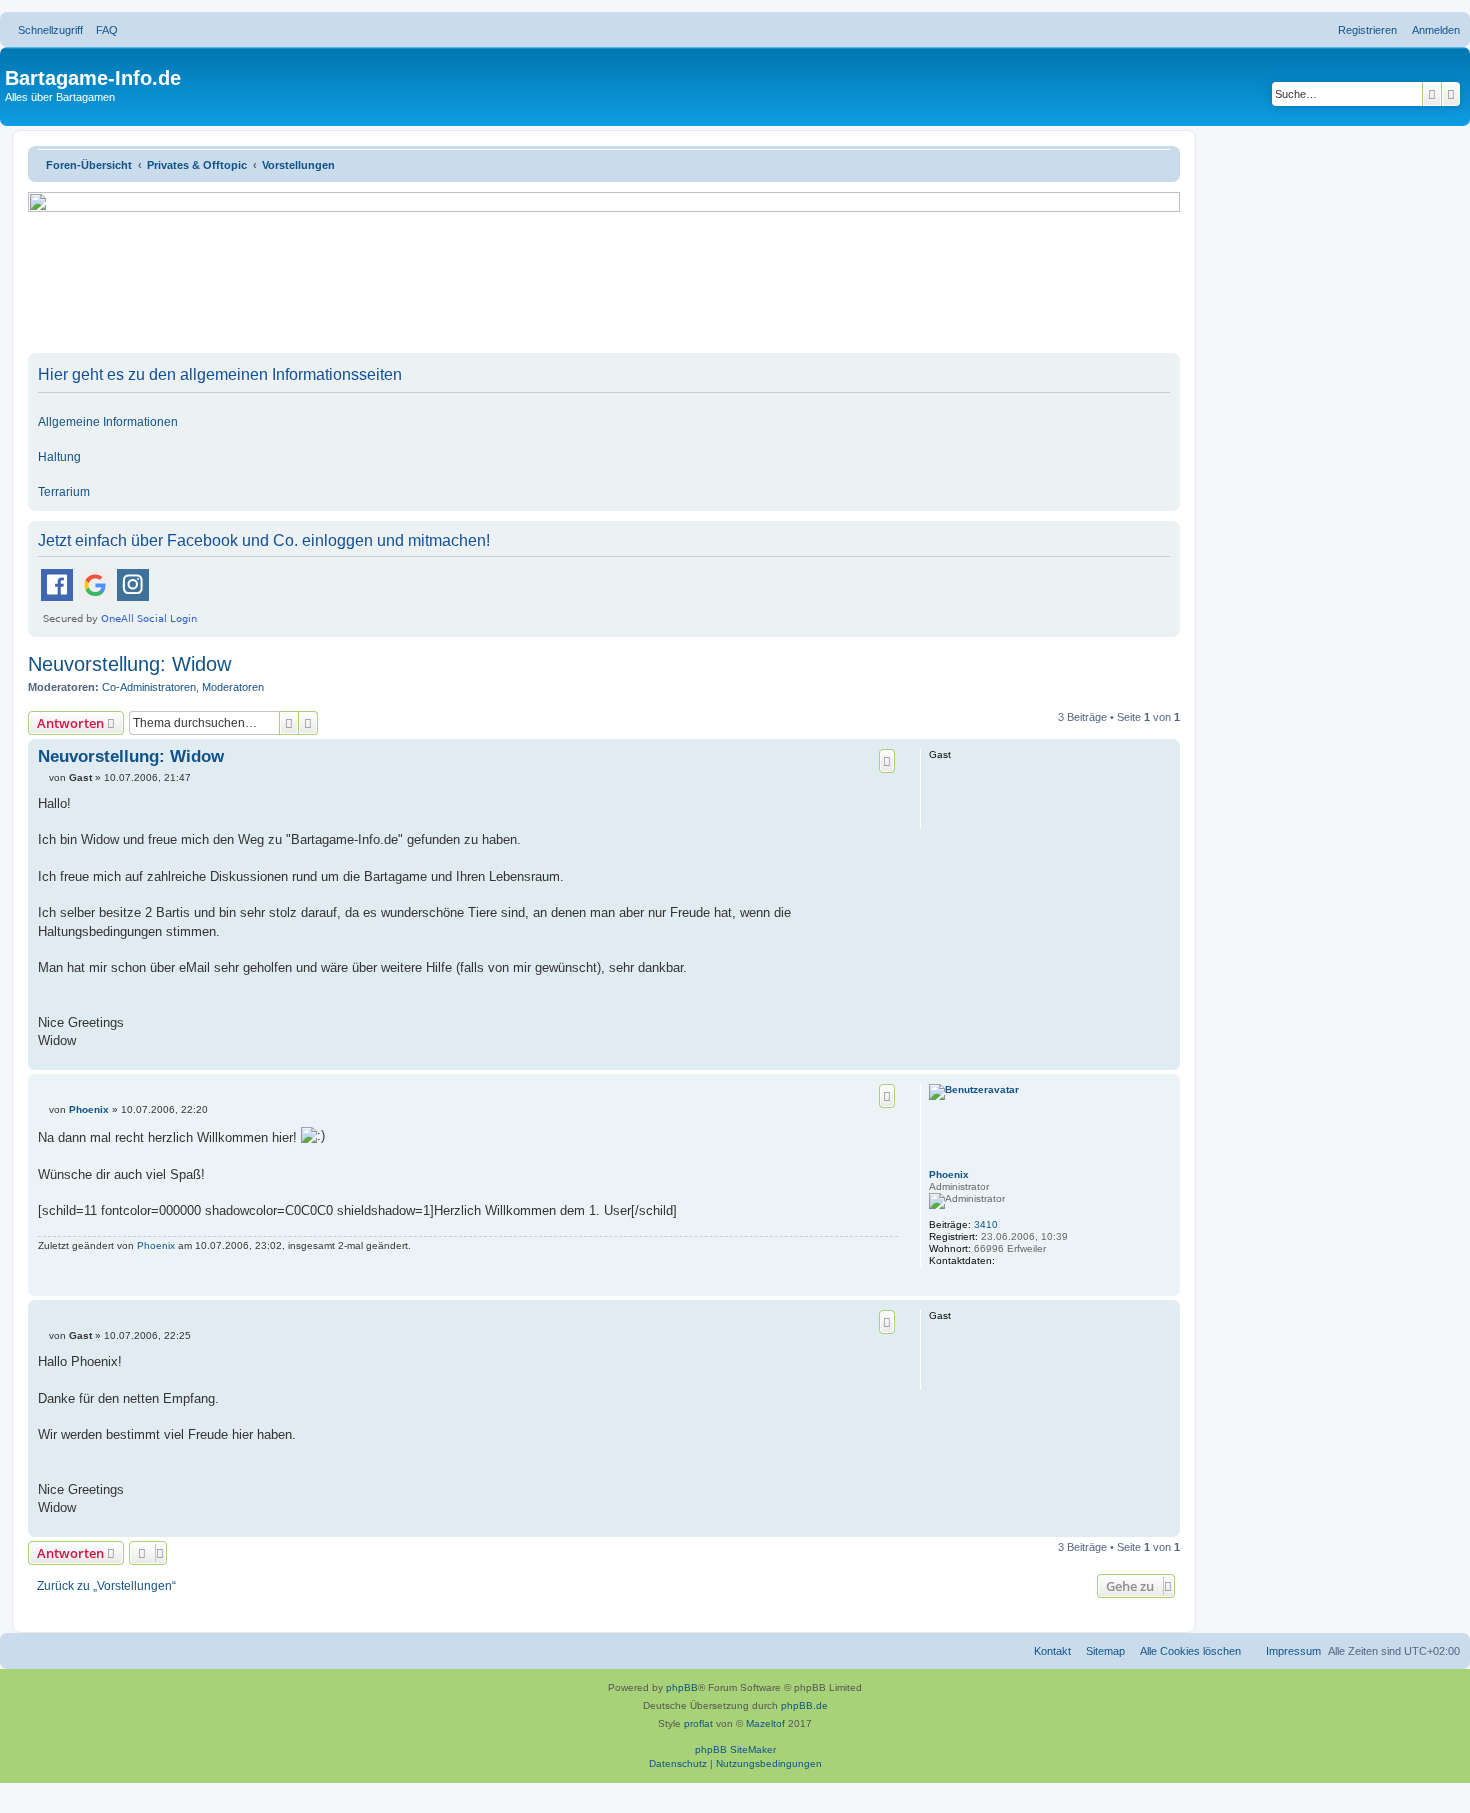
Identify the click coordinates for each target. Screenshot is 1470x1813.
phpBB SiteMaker (735, 1749)
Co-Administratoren (149, 687)
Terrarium (64, 492)
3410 (986, 1224)
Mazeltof (765, 1723)
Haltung (59, 457)
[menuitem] (103, 30)
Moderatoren (233, 687)
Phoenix (949, 1174)
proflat (698, 1723)
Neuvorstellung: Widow (129, 664)
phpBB (682, 1687)
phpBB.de (804, 1705)
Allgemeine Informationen (108, 422)
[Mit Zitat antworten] (887, 761)
